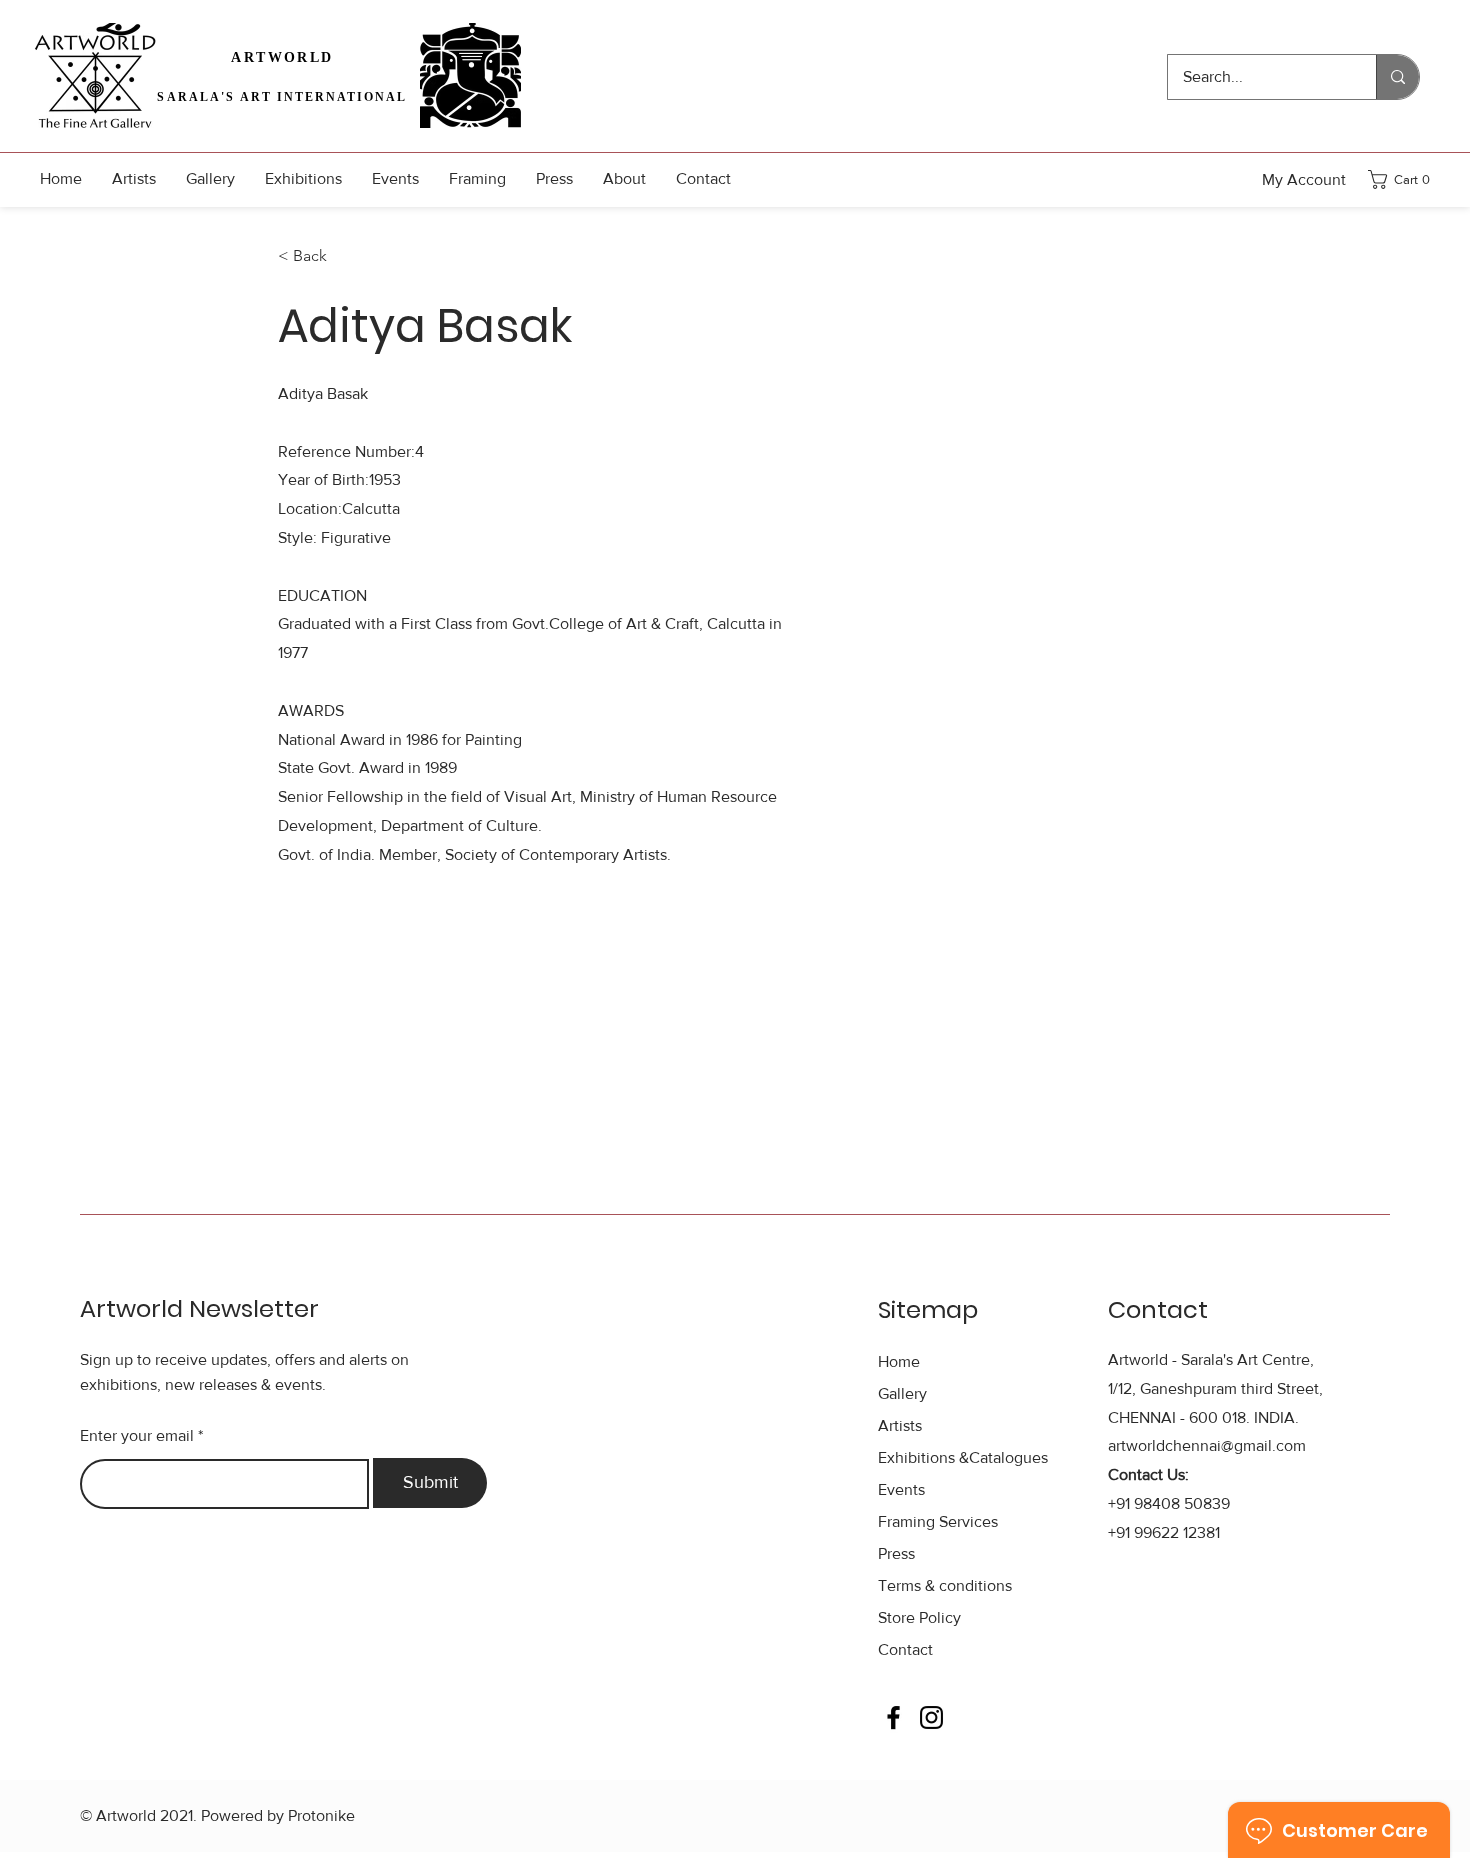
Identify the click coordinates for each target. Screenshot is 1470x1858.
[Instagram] (931, 1717)
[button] (1405, 179)
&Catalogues (963, 1457)
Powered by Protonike (278, 1815)
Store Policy (919, 1617)
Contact (905, 1649)
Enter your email (137, 1436)
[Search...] (1397, 77)
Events (901, 1489)
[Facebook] (893, 1717)
